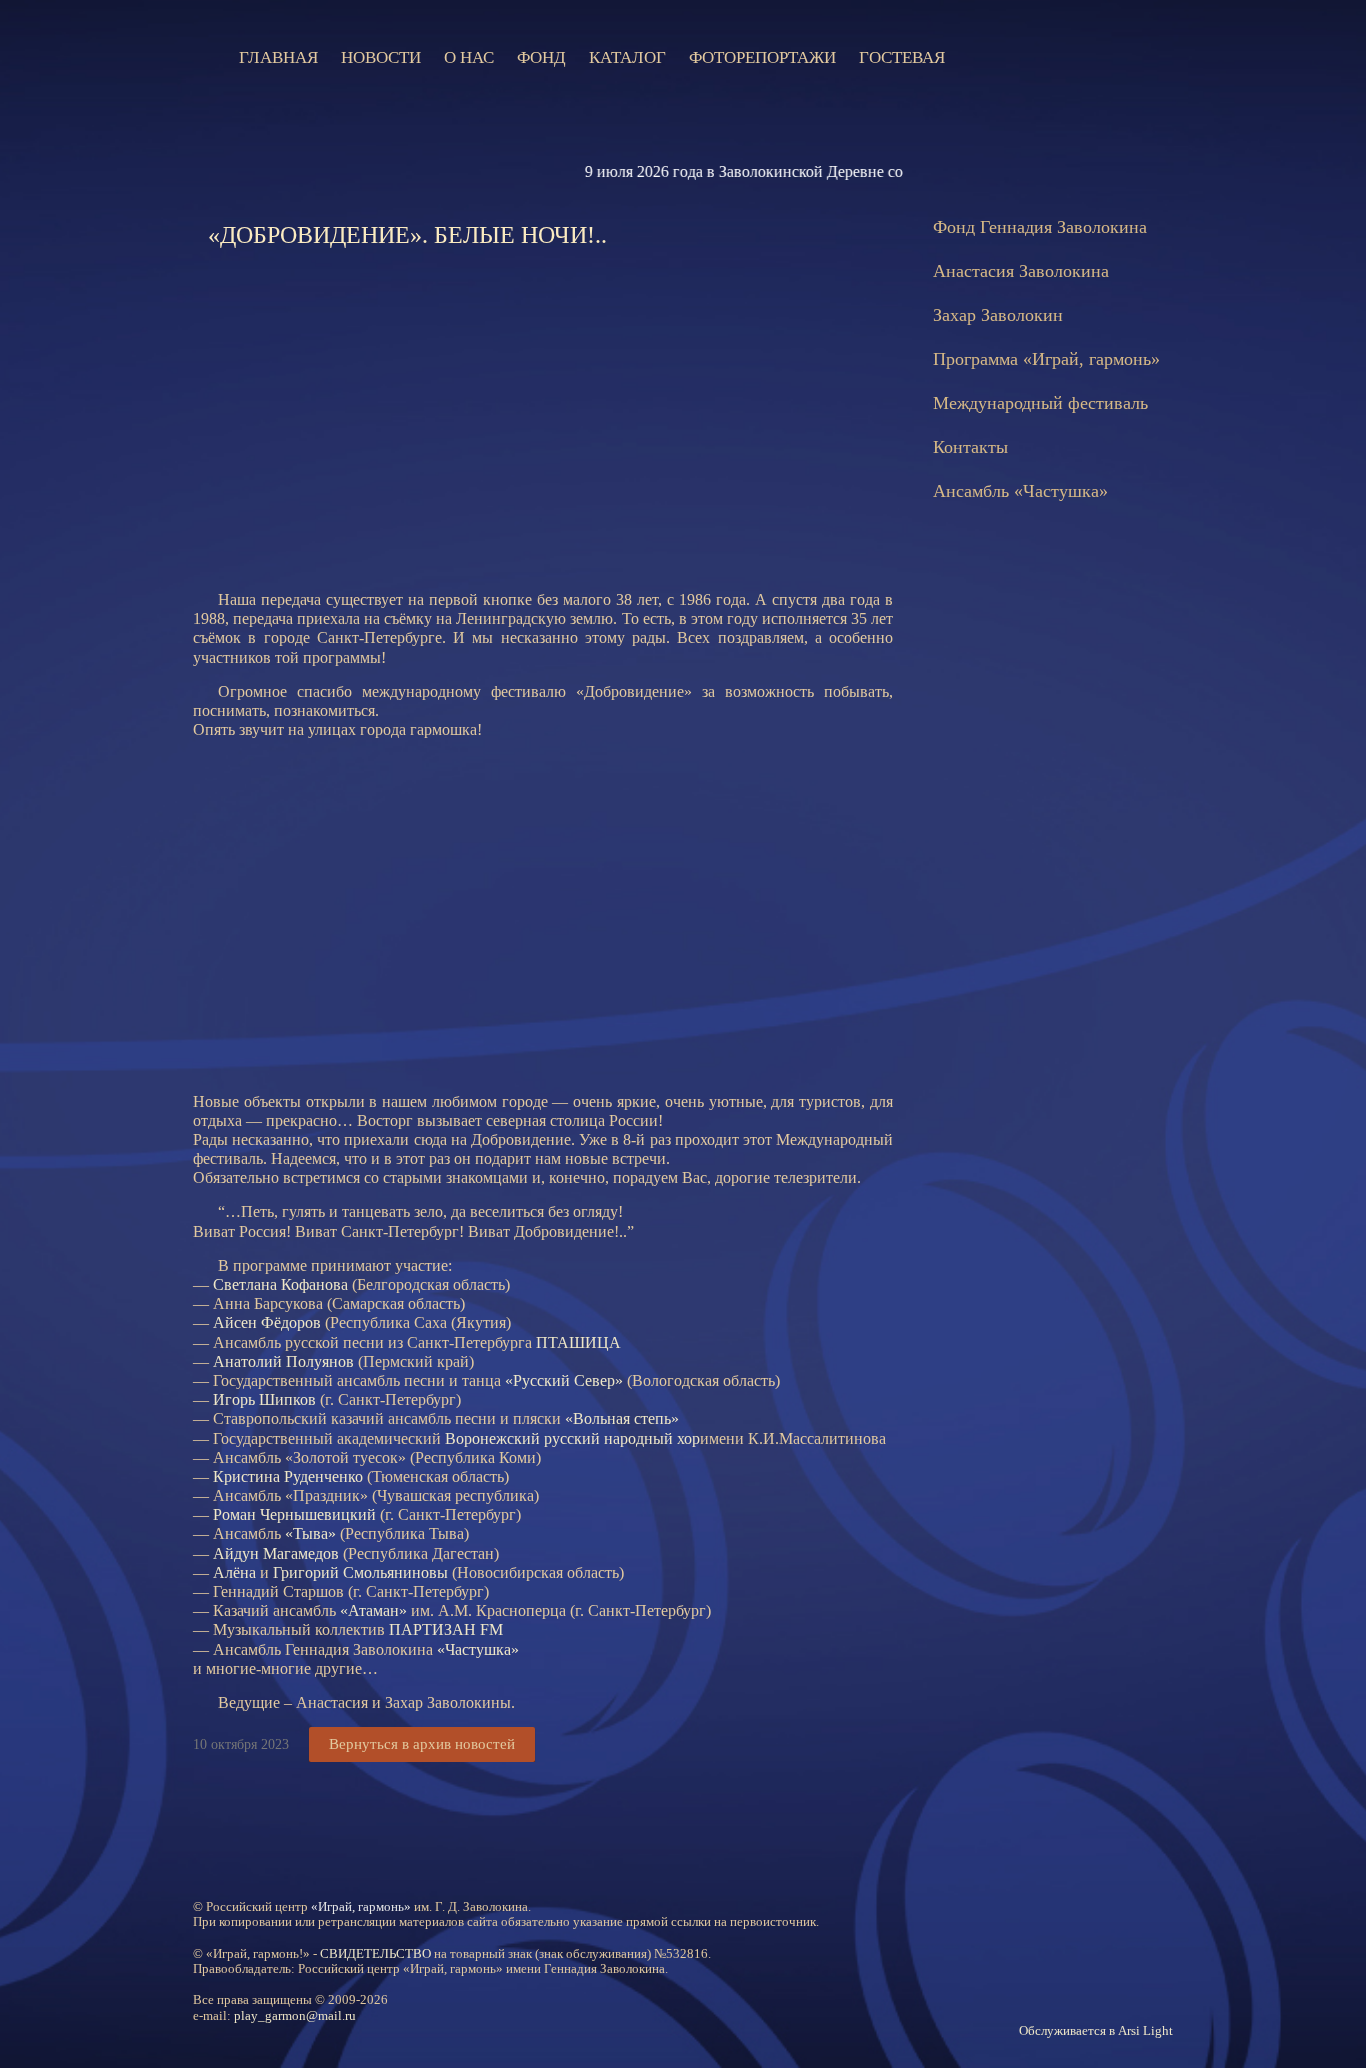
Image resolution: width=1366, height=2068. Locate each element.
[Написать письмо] (1038, 57)
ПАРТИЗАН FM (446, 1629)
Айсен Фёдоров (267, 1322)
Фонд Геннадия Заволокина (1040, 227)
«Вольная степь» (622, 1418)
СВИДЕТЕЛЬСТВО (375, 1953)
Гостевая (902, 57)
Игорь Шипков (264, 1399)
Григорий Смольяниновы (360, 1572)
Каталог (627, 57)
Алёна (234, 1572)
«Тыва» (310, 1533)
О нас (469, 57)
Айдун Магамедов (276, 1553)
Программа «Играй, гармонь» (1046, 359)
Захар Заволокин (998, 315)
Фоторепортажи (762, 57)
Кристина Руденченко (288, 1476)
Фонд (541, 57)
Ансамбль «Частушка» (1020, 491)
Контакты (970, 447)
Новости (381, 57)
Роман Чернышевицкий (294, 1514)
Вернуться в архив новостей (422, 1744)
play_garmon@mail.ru (295, 2015)
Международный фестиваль (1040, 403)
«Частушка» (478, 1649)
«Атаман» (373, 1610)
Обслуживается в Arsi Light (1096, 2030)
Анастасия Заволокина (1021, 271)
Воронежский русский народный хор (572, 1438)
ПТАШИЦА (578, 1342)
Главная (278, 57)
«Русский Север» (564, 1380)
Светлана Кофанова (280, 1284)
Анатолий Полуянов (283, 1361)
